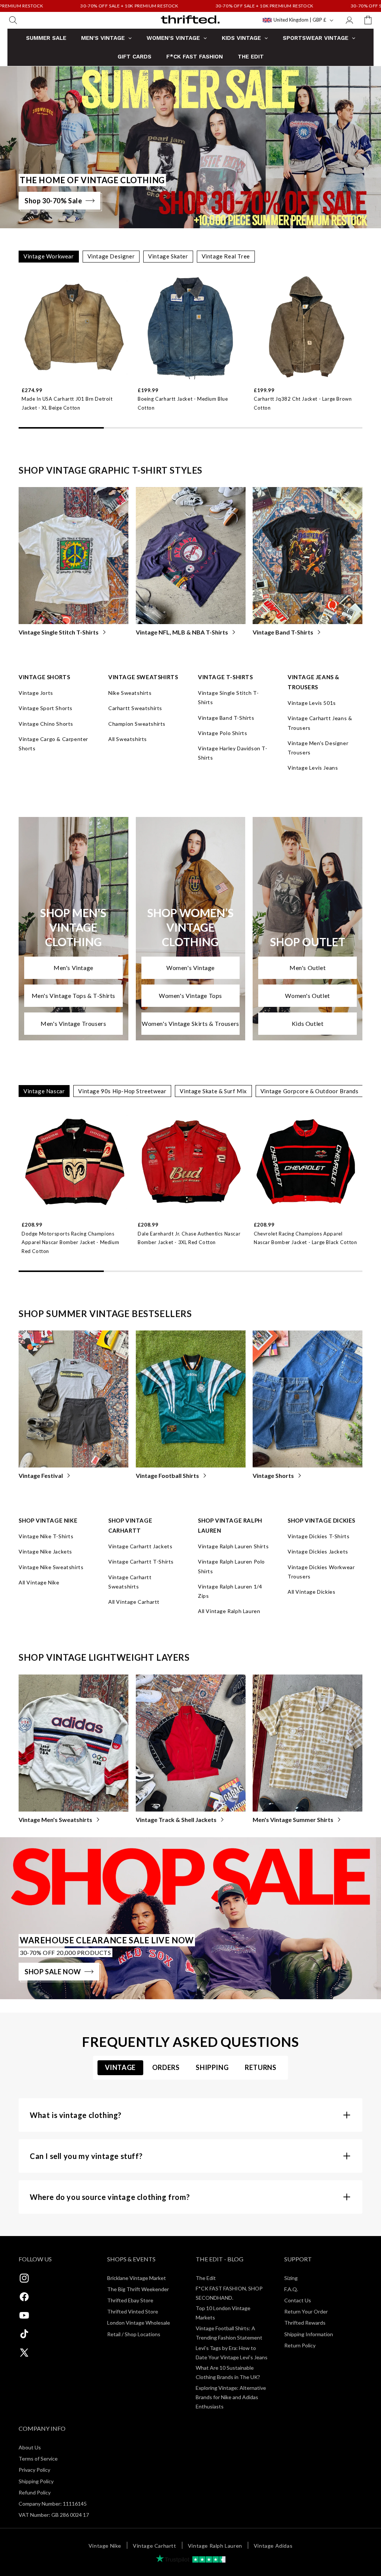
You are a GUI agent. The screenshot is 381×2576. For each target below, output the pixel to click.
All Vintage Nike (39, 1582)
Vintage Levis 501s (312, 703)
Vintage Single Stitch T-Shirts (59, 632)
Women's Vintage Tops (190, 996)
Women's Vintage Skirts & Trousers (190, 1023)
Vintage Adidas (273, 2546)
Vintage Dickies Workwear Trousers (321, 1572)
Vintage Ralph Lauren (215, 2546)
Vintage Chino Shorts (46, 724)
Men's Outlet (308, 968)
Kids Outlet (308, 1023)
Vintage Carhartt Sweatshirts (130, 1582)
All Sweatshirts (128, 739)
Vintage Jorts (36, 693)
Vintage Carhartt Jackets (140, 1546)
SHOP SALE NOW (53, 1972)
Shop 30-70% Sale (53, 201)
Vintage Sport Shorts (46, 708)
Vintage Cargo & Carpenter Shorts (53, 744)
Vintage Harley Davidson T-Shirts (233, 753)
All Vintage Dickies (311, 1592)
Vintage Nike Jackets (45, 1551)
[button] (13, 20)
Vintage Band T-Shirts (283, 632)
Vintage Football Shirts (167, 1475)
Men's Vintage (73, 968)
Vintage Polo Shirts (222, 733)
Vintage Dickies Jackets (318, 1551)
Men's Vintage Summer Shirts (293, 1820)
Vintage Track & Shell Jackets (176, 1820)
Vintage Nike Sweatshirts (51, 1567)
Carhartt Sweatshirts (135, 708)
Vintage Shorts (273, 1475)
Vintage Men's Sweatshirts (55, 1820)
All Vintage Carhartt (134, 1602)
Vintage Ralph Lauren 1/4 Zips (230, 1591)
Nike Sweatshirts (130, 693)
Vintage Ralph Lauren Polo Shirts (231, 1566)
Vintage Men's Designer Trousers (318, 748)
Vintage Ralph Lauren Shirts (233, 1546)
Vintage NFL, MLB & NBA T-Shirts (182, 632)
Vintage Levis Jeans (313, 768)
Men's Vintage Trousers (73, 1023)
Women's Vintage (190, 968)
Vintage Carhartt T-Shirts (141, 1561)
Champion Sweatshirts (137, 724)
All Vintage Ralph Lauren (229, 1611)
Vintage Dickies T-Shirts (318, 1536)
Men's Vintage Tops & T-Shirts (73, 996)
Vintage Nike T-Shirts (46, 1536)
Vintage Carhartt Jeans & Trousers (320, 723)
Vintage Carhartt (155, 2546)
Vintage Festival (41, 1475)
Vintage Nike (105, 2546)
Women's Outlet (307, 996)
